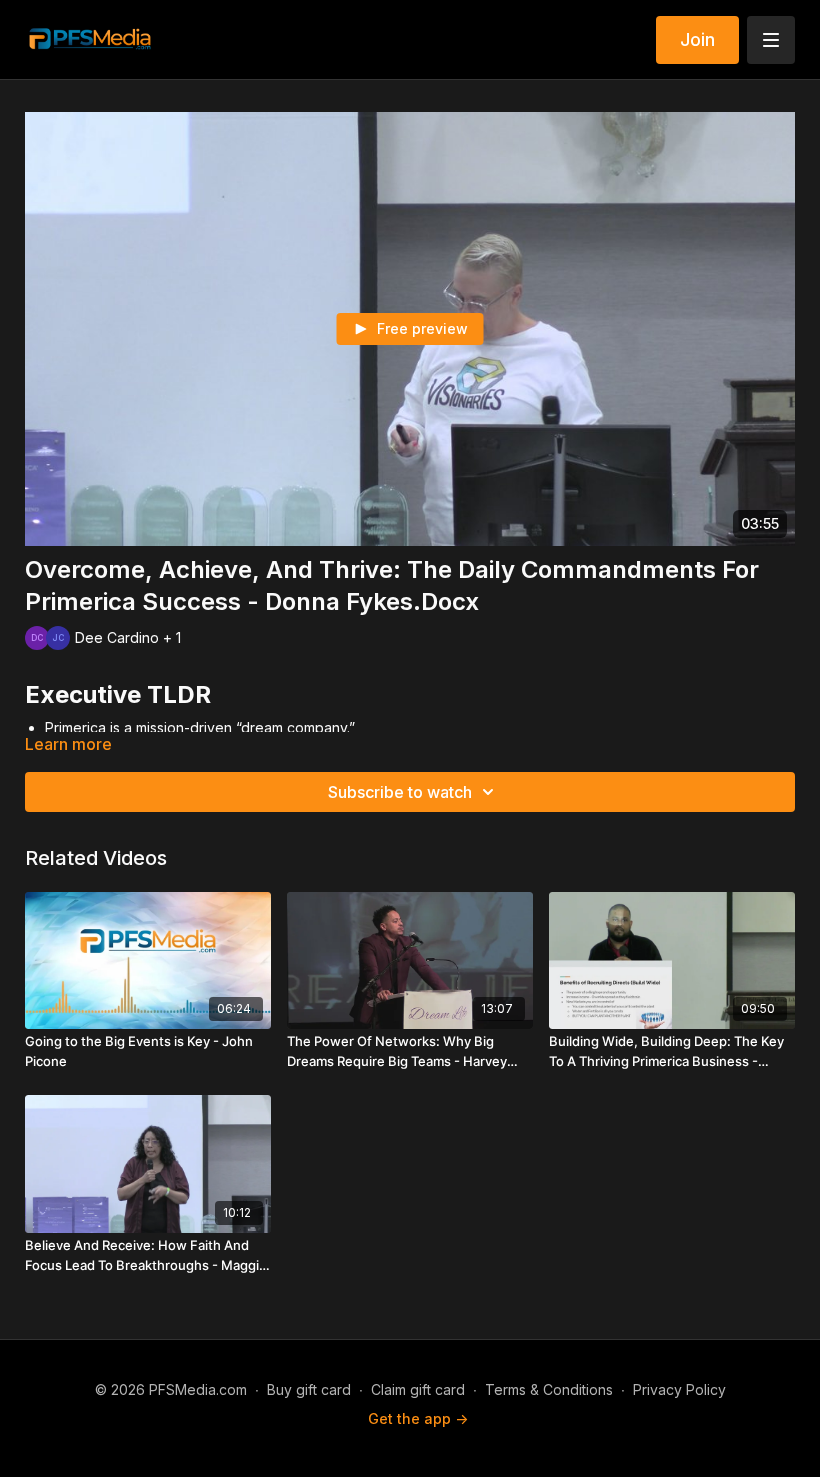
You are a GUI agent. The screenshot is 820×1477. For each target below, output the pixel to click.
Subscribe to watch (400, 792)
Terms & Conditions (549, 1389)
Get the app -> (418, 1418)
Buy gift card (309, 1389)
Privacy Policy (679, 1389)
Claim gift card (418, 1389)
